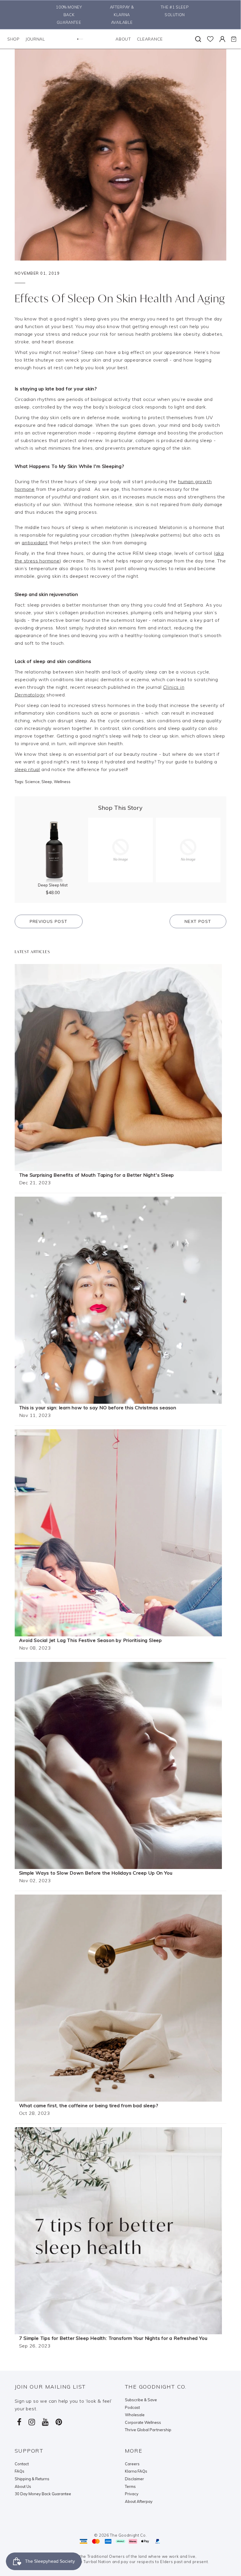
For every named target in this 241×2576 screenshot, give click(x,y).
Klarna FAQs (136, 2471)
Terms (130, 2486)
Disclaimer (134, 2479)
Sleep (47, 782)
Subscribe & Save (141, 2400)
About (123, 39)
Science (32, 782)
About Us (23, 2486)
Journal (35, 39)
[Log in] (222, 39)
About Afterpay (139, 2501)
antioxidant (35, 543)
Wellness (62, 782)
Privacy (132, 2494)
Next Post (198, 921)
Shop (14, 39)
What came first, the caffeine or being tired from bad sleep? (89, 2105)
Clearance (150, 39)
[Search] (198, 39)
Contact (22, 2464)
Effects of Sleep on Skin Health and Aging (120, 298)
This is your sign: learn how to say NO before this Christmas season (98, 1408)
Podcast (132, 2407)
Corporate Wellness (143, 2422)
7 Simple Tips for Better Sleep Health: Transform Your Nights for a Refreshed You (113, 2338)
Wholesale (135, 2415)
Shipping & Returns (32, 2479)
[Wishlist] (210, 39)
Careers (132, 2464)
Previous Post (49, 921)
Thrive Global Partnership (148, 2430)
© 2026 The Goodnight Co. (120, 2535)
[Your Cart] (234, 39)
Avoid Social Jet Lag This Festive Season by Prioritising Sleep (91, 1640)
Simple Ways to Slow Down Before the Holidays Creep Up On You (96, 1873)
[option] (68, 15)
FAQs (20, 2471)
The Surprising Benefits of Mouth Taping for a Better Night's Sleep (97, 1175)
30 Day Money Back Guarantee (43, 2494)
